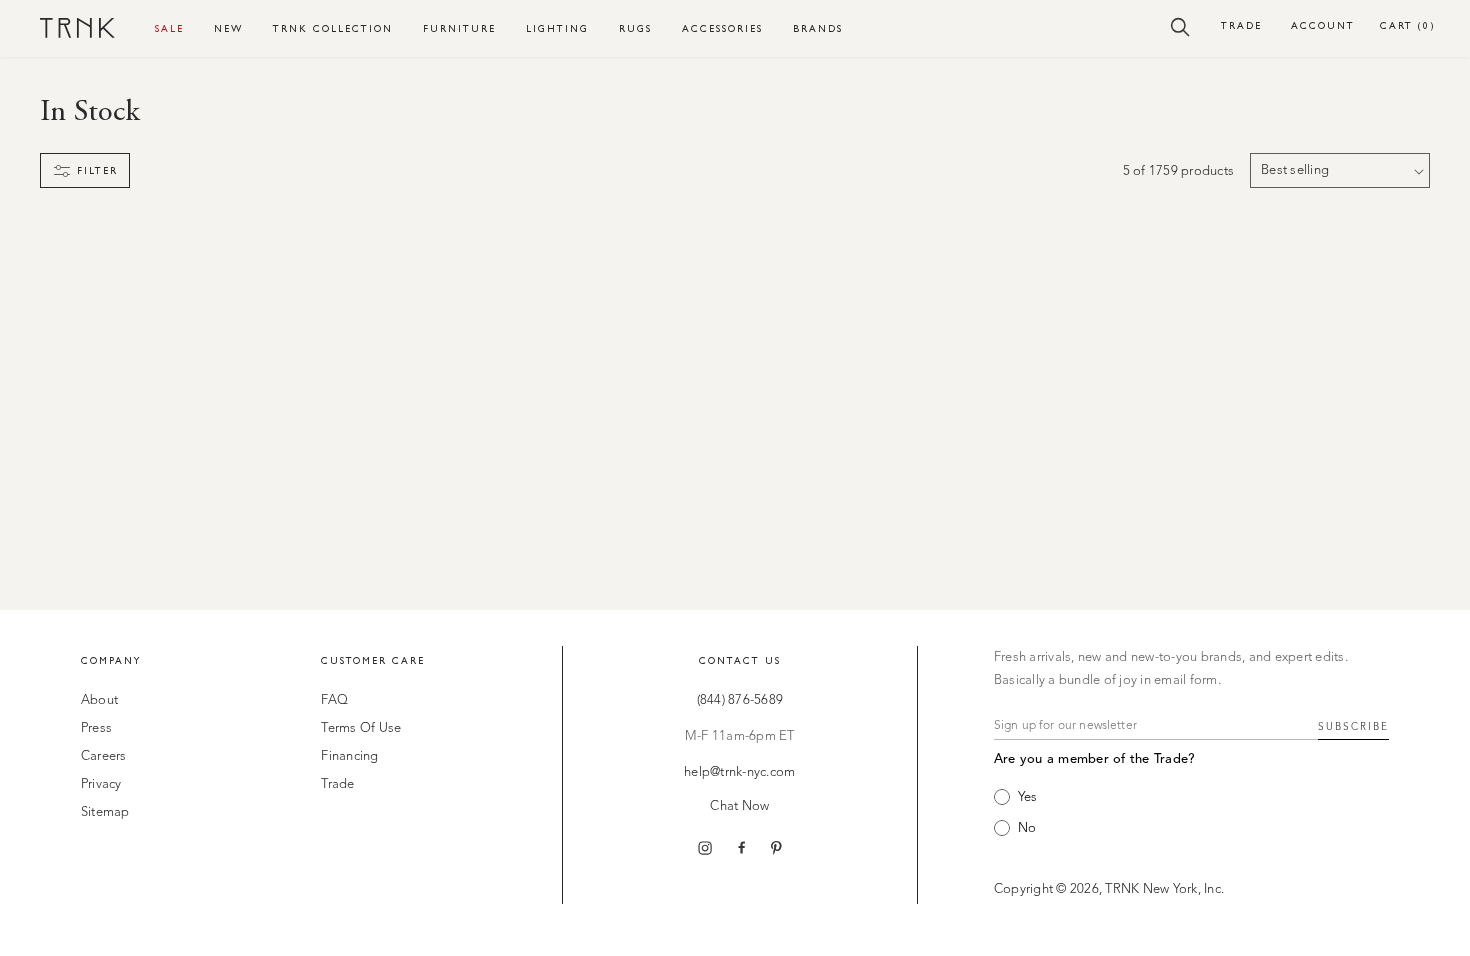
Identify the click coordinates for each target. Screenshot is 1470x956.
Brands (818, 28)
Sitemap (105, 812)
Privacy (101, 784)
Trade (1241, 25)
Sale (169, 28)
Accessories (722, 28)
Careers (104, 756)
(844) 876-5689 (740, 700)
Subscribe (1353, 727)
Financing (349, 756)
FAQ (334, 700)
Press (96, 728)
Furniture (459, 28)
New (228, 28)
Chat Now (739, 806)
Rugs (635, 28)
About (99, 700)
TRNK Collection (333, 28)
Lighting (557, 28)
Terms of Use (361, 728)
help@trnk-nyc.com (739, 772)
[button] (1180, 26)
